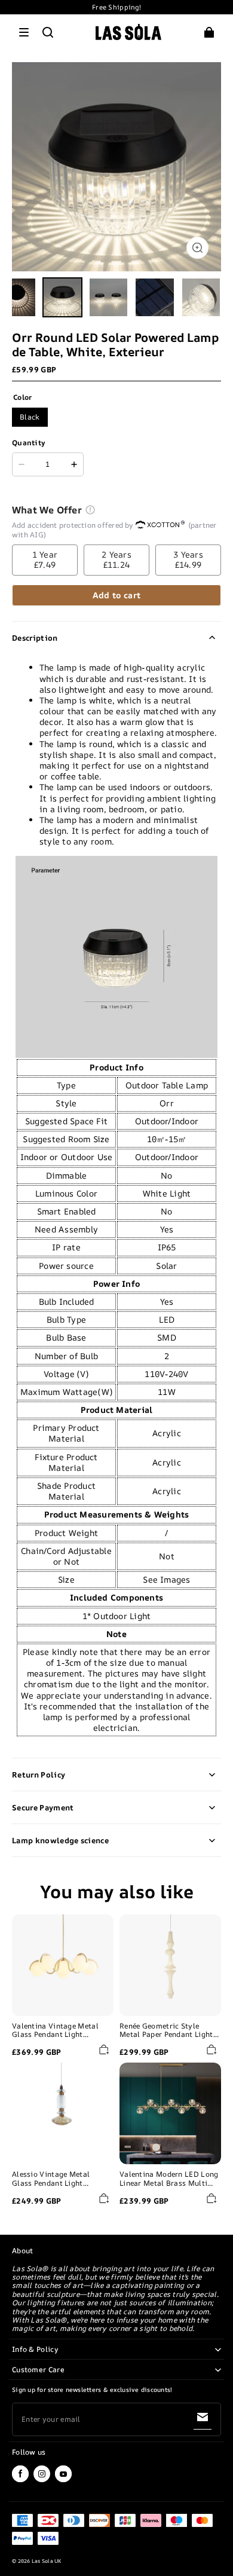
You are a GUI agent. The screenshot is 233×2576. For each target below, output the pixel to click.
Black (30, 417)
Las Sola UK (47, 2561)
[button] (24, 32)
